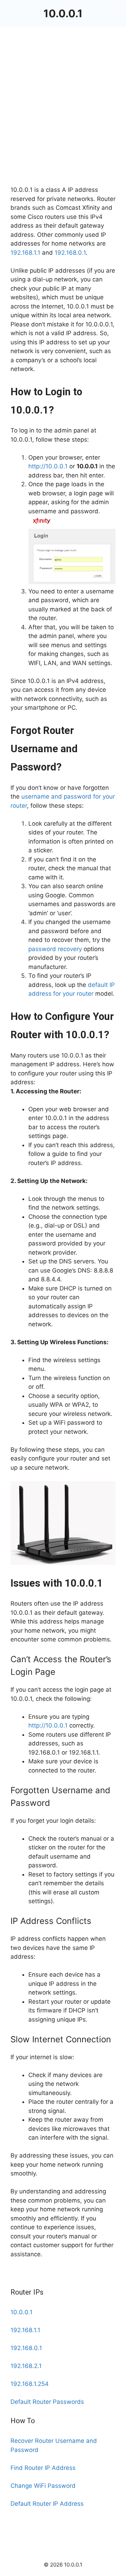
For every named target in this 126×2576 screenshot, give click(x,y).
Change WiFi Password (43, 2486)
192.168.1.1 (25, 253)
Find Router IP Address (43, 2468)
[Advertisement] (63, 119)
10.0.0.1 (63, 13)
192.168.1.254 (30, 2384)
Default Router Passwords (47, 2402)
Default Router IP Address (47, 2504)
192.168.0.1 (70, 253)
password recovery (55, 949)
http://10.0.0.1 (48, 466)
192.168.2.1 (26, 2366)
